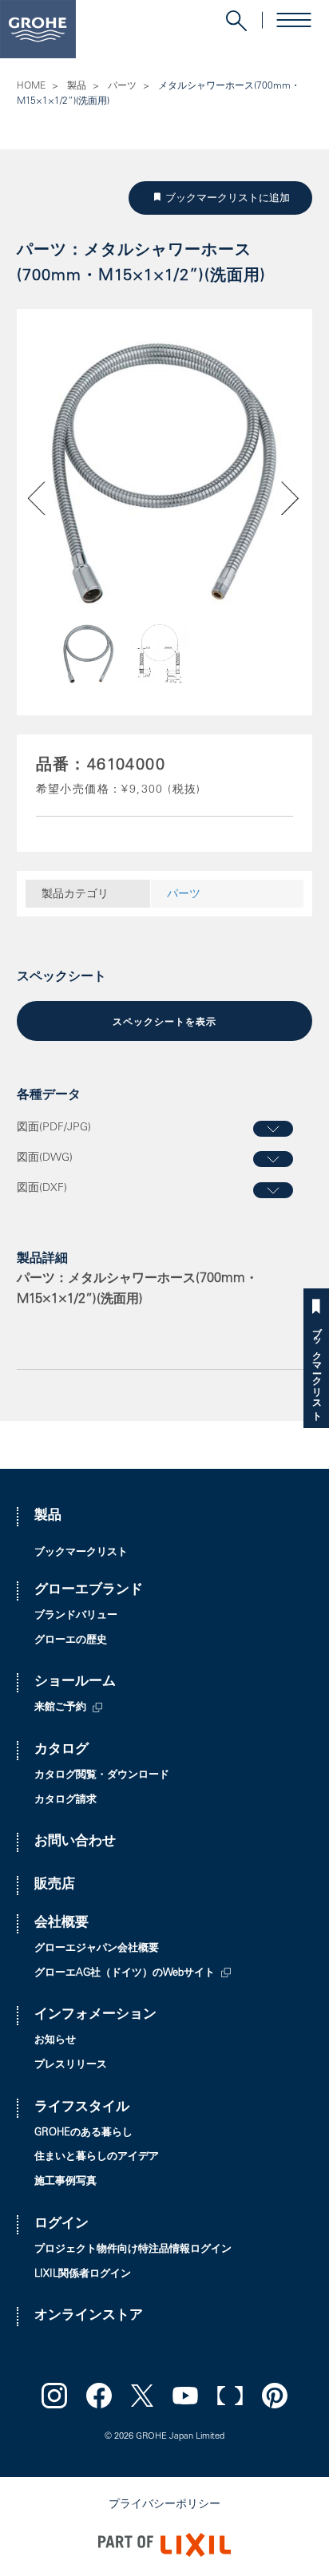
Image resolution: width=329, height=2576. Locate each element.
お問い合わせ (75, 1842)
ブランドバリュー (76, 1616)
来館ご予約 (60, 1708)
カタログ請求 (65, 1800)
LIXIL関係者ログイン (83, 2275)
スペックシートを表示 (164, 1023)
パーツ (122, 86)
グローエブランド (89, 1591)
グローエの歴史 (71, 1641)
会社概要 (61, 1923)
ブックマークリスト (316, 1369)
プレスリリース (71, 2066)
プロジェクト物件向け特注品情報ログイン (133, 2250)
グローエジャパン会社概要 (97, 1949)
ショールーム (75, 1682)
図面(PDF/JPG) (54, 1128)
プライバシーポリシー (164, 2505)
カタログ (61, 1750)
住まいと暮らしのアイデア (97, 2157)
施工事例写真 (65, 2182)
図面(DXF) (42, 1189)
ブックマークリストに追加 (231, 198)
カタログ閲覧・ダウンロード (102, 1776)
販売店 (55, 1885)
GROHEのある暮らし (83, 2133)
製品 (77, 86)
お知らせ (55, 2041)
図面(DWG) (45, 1158)
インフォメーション (95, 2015)
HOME (31, 86)
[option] (165, 473)
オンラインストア (89, 2316)
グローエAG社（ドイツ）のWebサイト (125, 1974)
